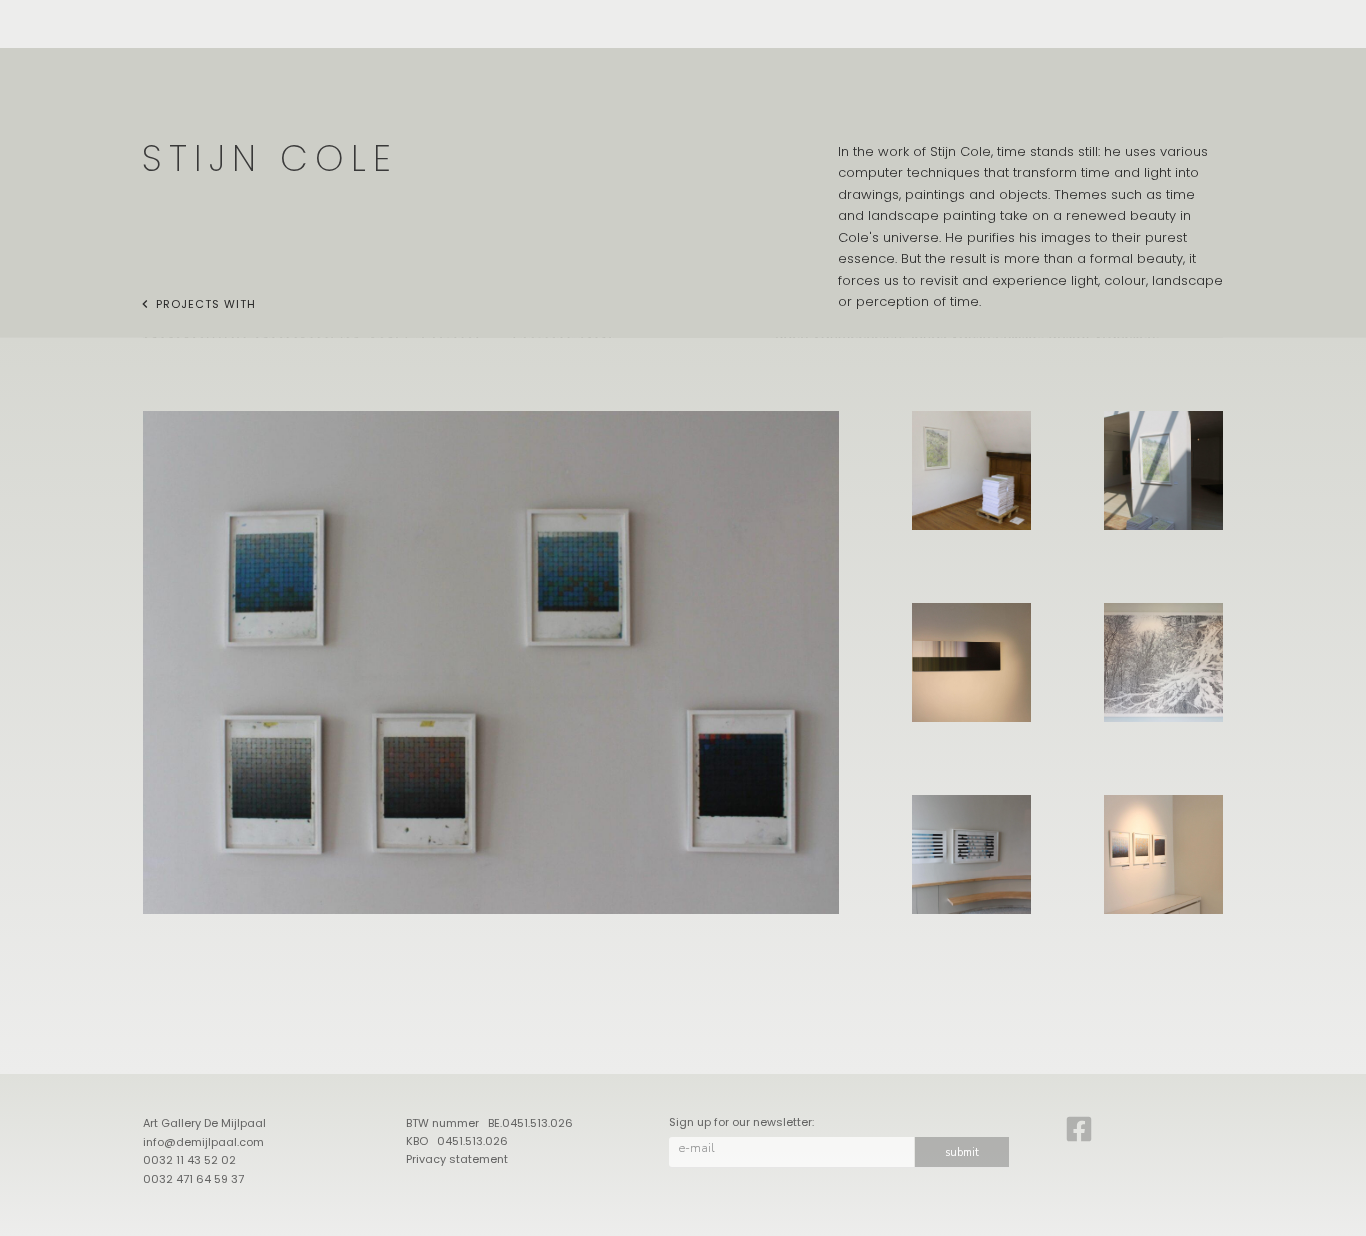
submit (962, 1152)
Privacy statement (457, 1159)
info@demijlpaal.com (203, 1142)
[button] (491, 662)
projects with (206, 304)
